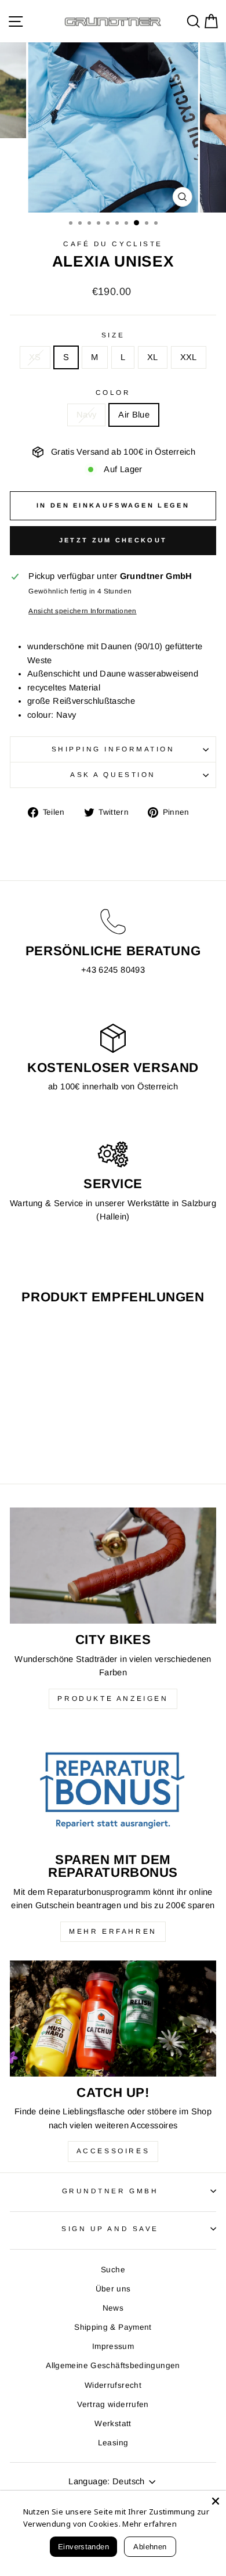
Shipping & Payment (113, 2327)
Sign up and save (110, 2228)
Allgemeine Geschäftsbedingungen (113, 2365)
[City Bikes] (113, 1566)
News (113, 2308)
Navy (86, 415)
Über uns (113, 2289)
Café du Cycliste (113, 244)
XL (153, 357)
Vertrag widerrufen (113, 2404)
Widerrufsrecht (113, 2385)
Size (113, 335)
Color (113, 392)
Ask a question (113, 774)
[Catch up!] (113, 2019)
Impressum (113, 2346)
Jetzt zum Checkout (113, 540)
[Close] (216, 2501)
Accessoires (113, 2151)
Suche (113, 2270)
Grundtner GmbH (110, 2191)
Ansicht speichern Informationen (82, 611)
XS (35, 357)
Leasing (113, 2443)
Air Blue (134, 415)
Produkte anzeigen (113, 1699)
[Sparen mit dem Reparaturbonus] (113, 1786)
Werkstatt (113, 2424)
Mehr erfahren (113, 1931)
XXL (189, 357)
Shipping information (113, 749)
